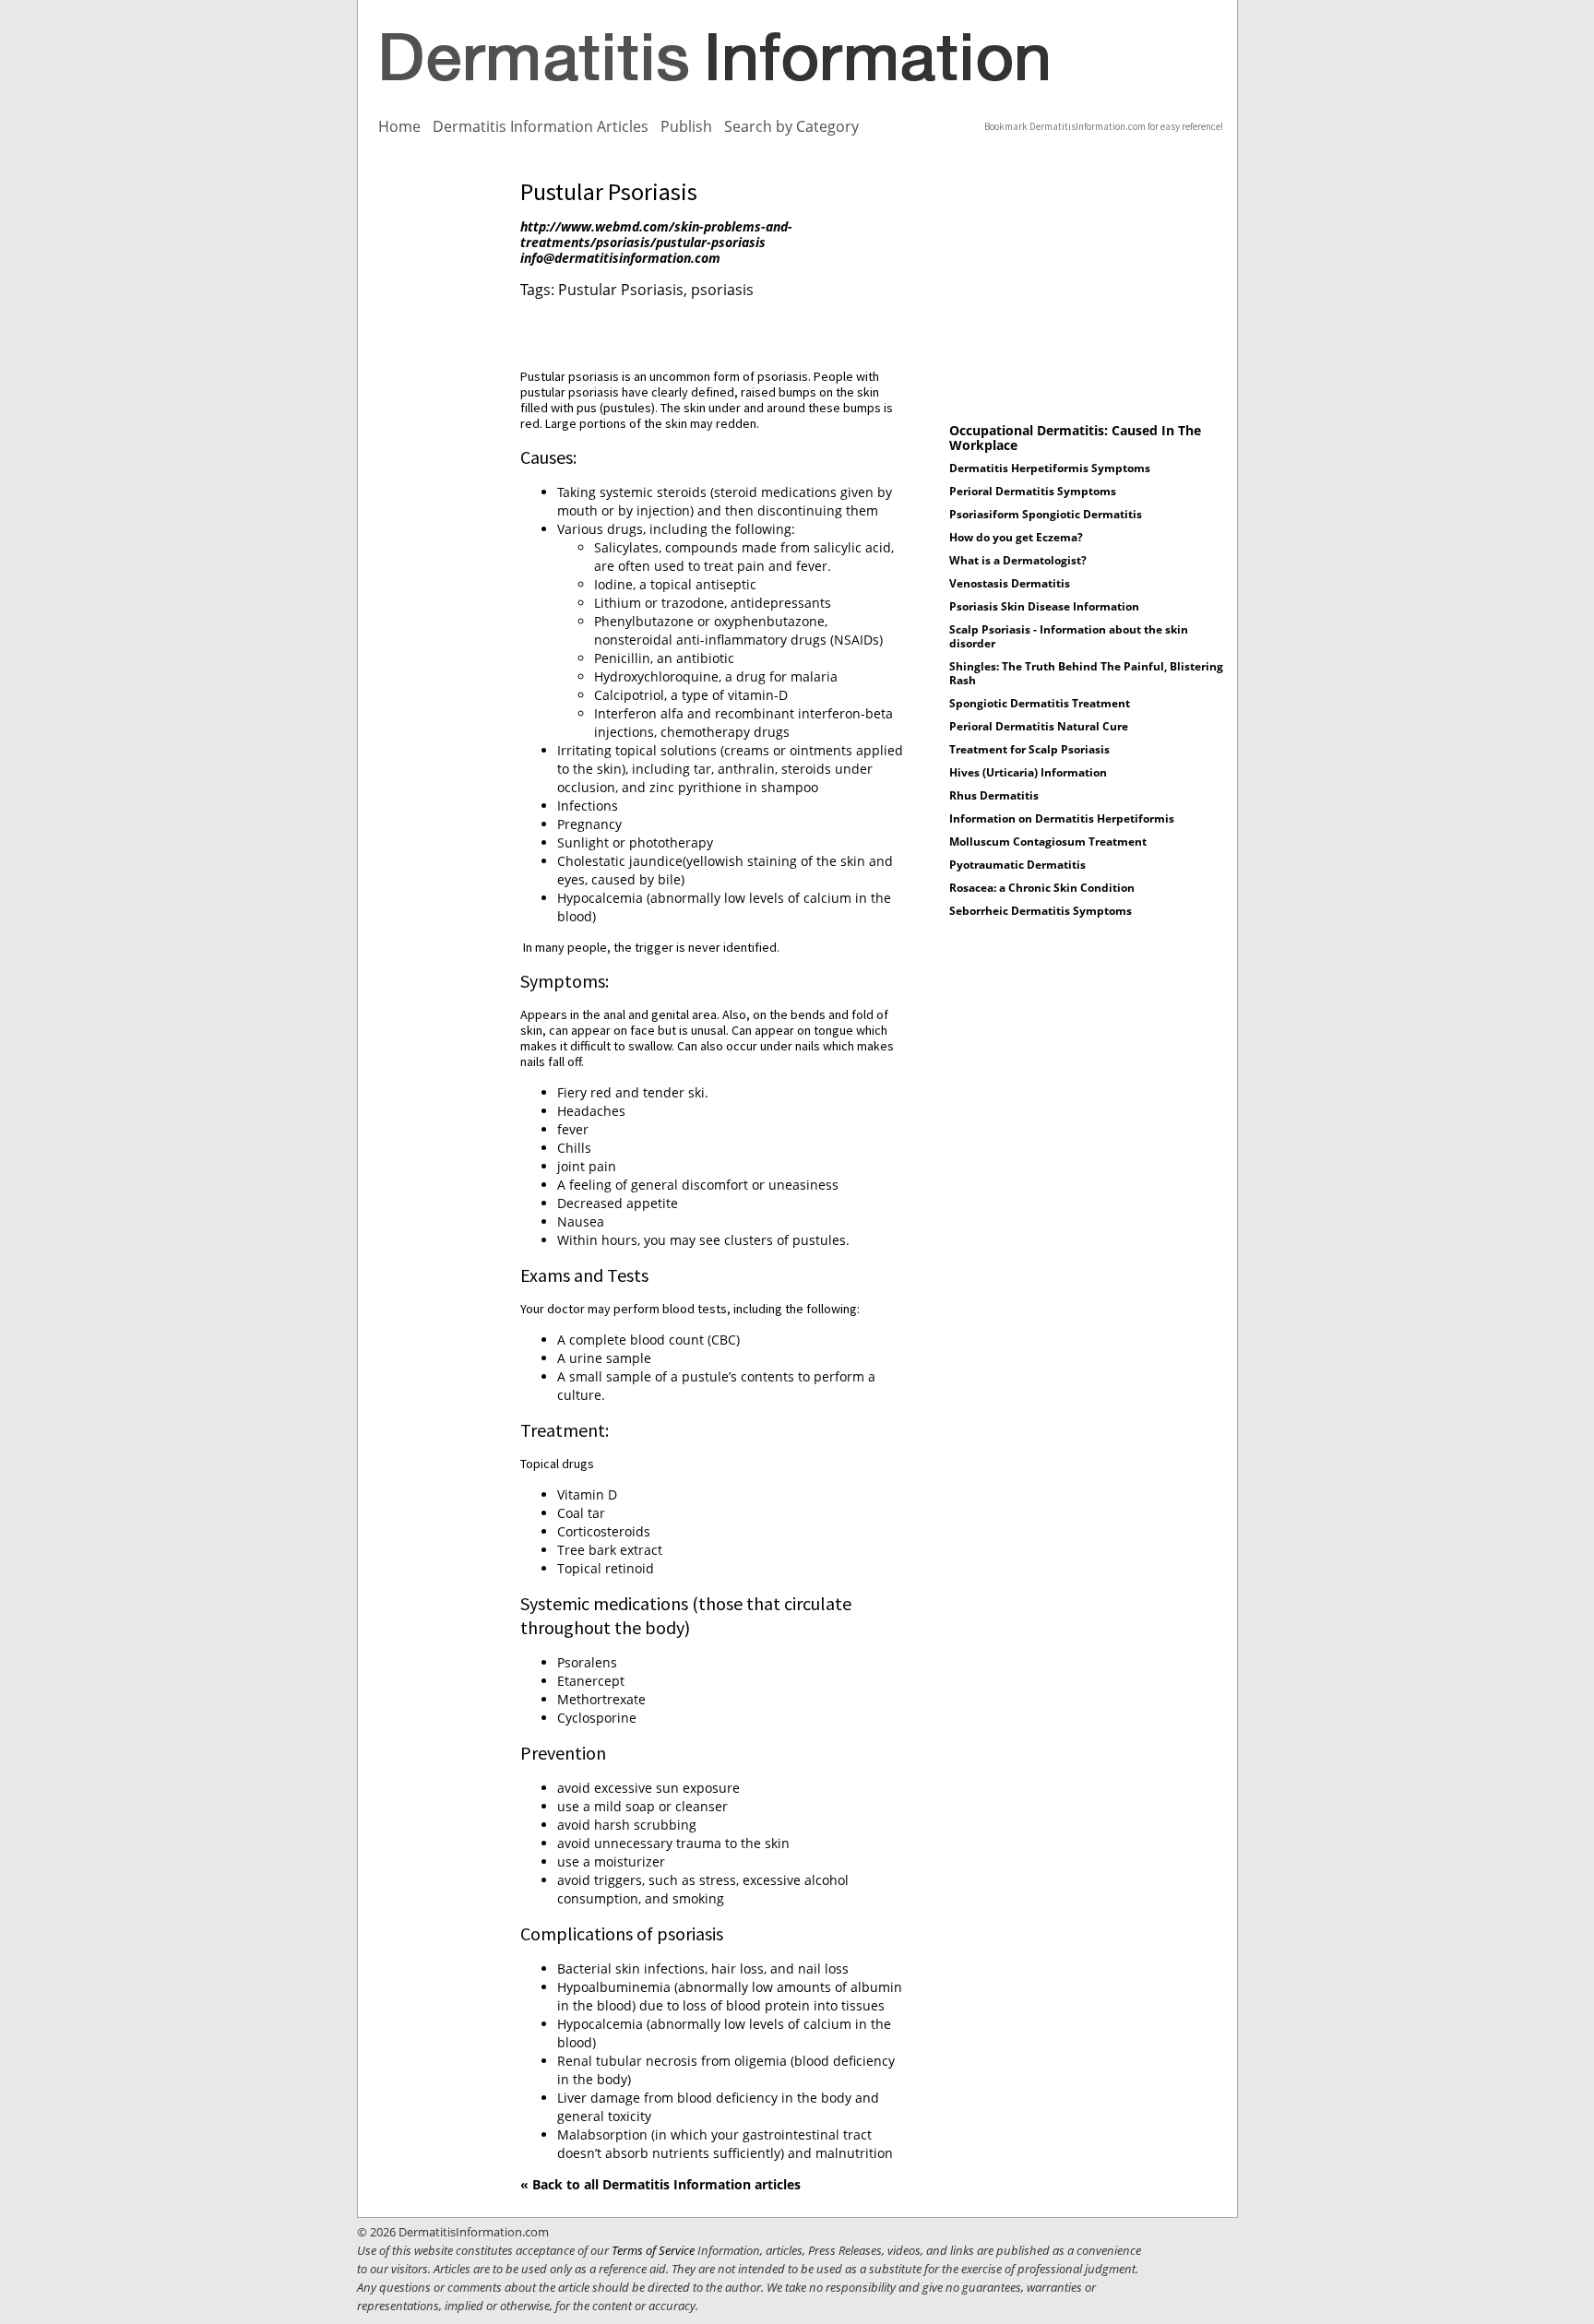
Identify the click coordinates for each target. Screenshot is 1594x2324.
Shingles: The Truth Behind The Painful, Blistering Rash (1086, 673)
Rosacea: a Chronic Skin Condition (1042, 888)
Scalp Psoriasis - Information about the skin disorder (1069, 636)
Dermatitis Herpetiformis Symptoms (1050, 468)
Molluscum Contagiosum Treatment (1048, 842)
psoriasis (722, 290)
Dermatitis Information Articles (541, 126)
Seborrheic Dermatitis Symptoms (1041, 911)
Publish (686, 126)
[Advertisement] (436, 455)
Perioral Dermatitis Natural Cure (1039, 726)
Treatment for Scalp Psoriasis (1029, 749)
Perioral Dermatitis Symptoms (1033, 491)
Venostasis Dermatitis (1010, 583)
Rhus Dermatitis (994, 795)
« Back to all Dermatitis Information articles (660, 2184)
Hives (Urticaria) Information (1028, 772)
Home (399, 126)
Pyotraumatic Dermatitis (1017, 865)
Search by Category (791, 126)
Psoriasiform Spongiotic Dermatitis (1046, 514)
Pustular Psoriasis (621, 290)
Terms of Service (653, 2250)
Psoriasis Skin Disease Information (1044, 606)
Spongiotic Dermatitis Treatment (1040, 703)
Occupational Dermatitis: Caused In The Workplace (1075, 438)
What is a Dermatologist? (1018, 560)
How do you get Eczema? (1016, 537)
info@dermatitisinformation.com (620, 258)
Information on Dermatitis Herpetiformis (1062, 818)
